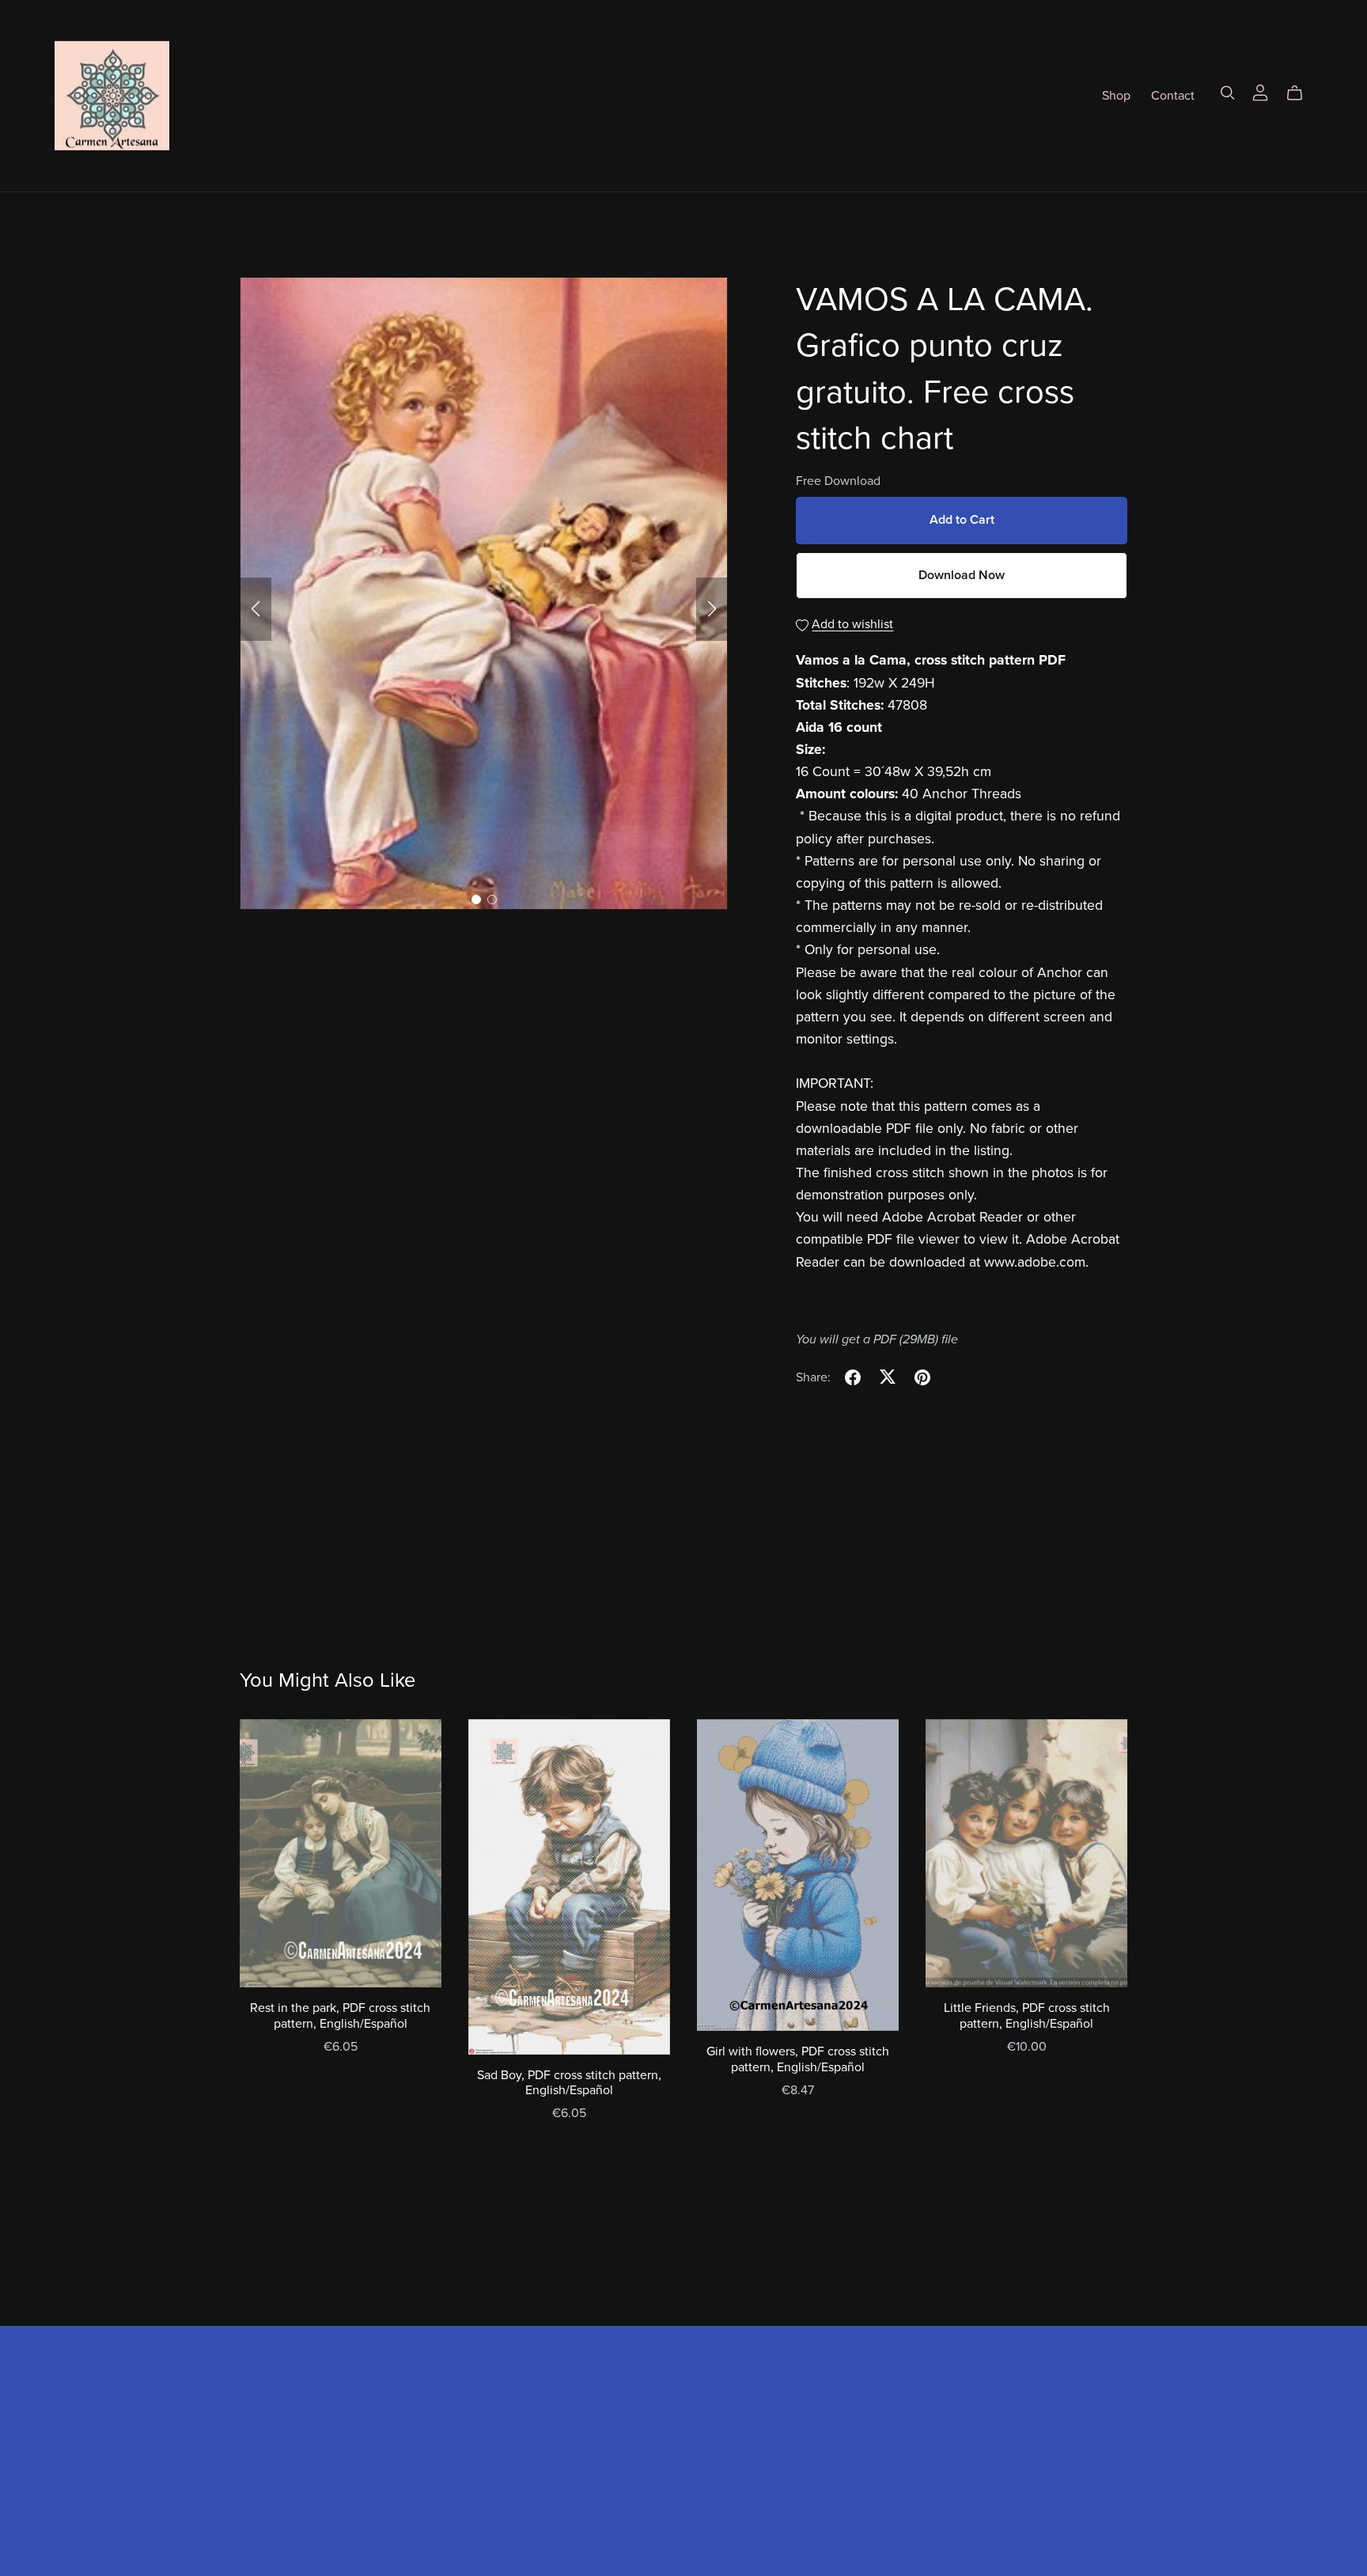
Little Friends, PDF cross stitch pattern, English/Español (1027, 2015)
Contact (1173, 95)
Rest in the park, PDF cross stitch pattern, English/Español (340, 2015)
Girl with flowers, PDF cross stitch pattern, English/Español (798, 2059)
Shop (1116, 95)
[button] (256, 609)
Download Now (962, 575)
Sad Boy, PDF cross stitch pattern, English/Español (569, 2083)
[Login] (1260, 92)
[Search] (1228, 93)
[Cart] (1301, 93)
